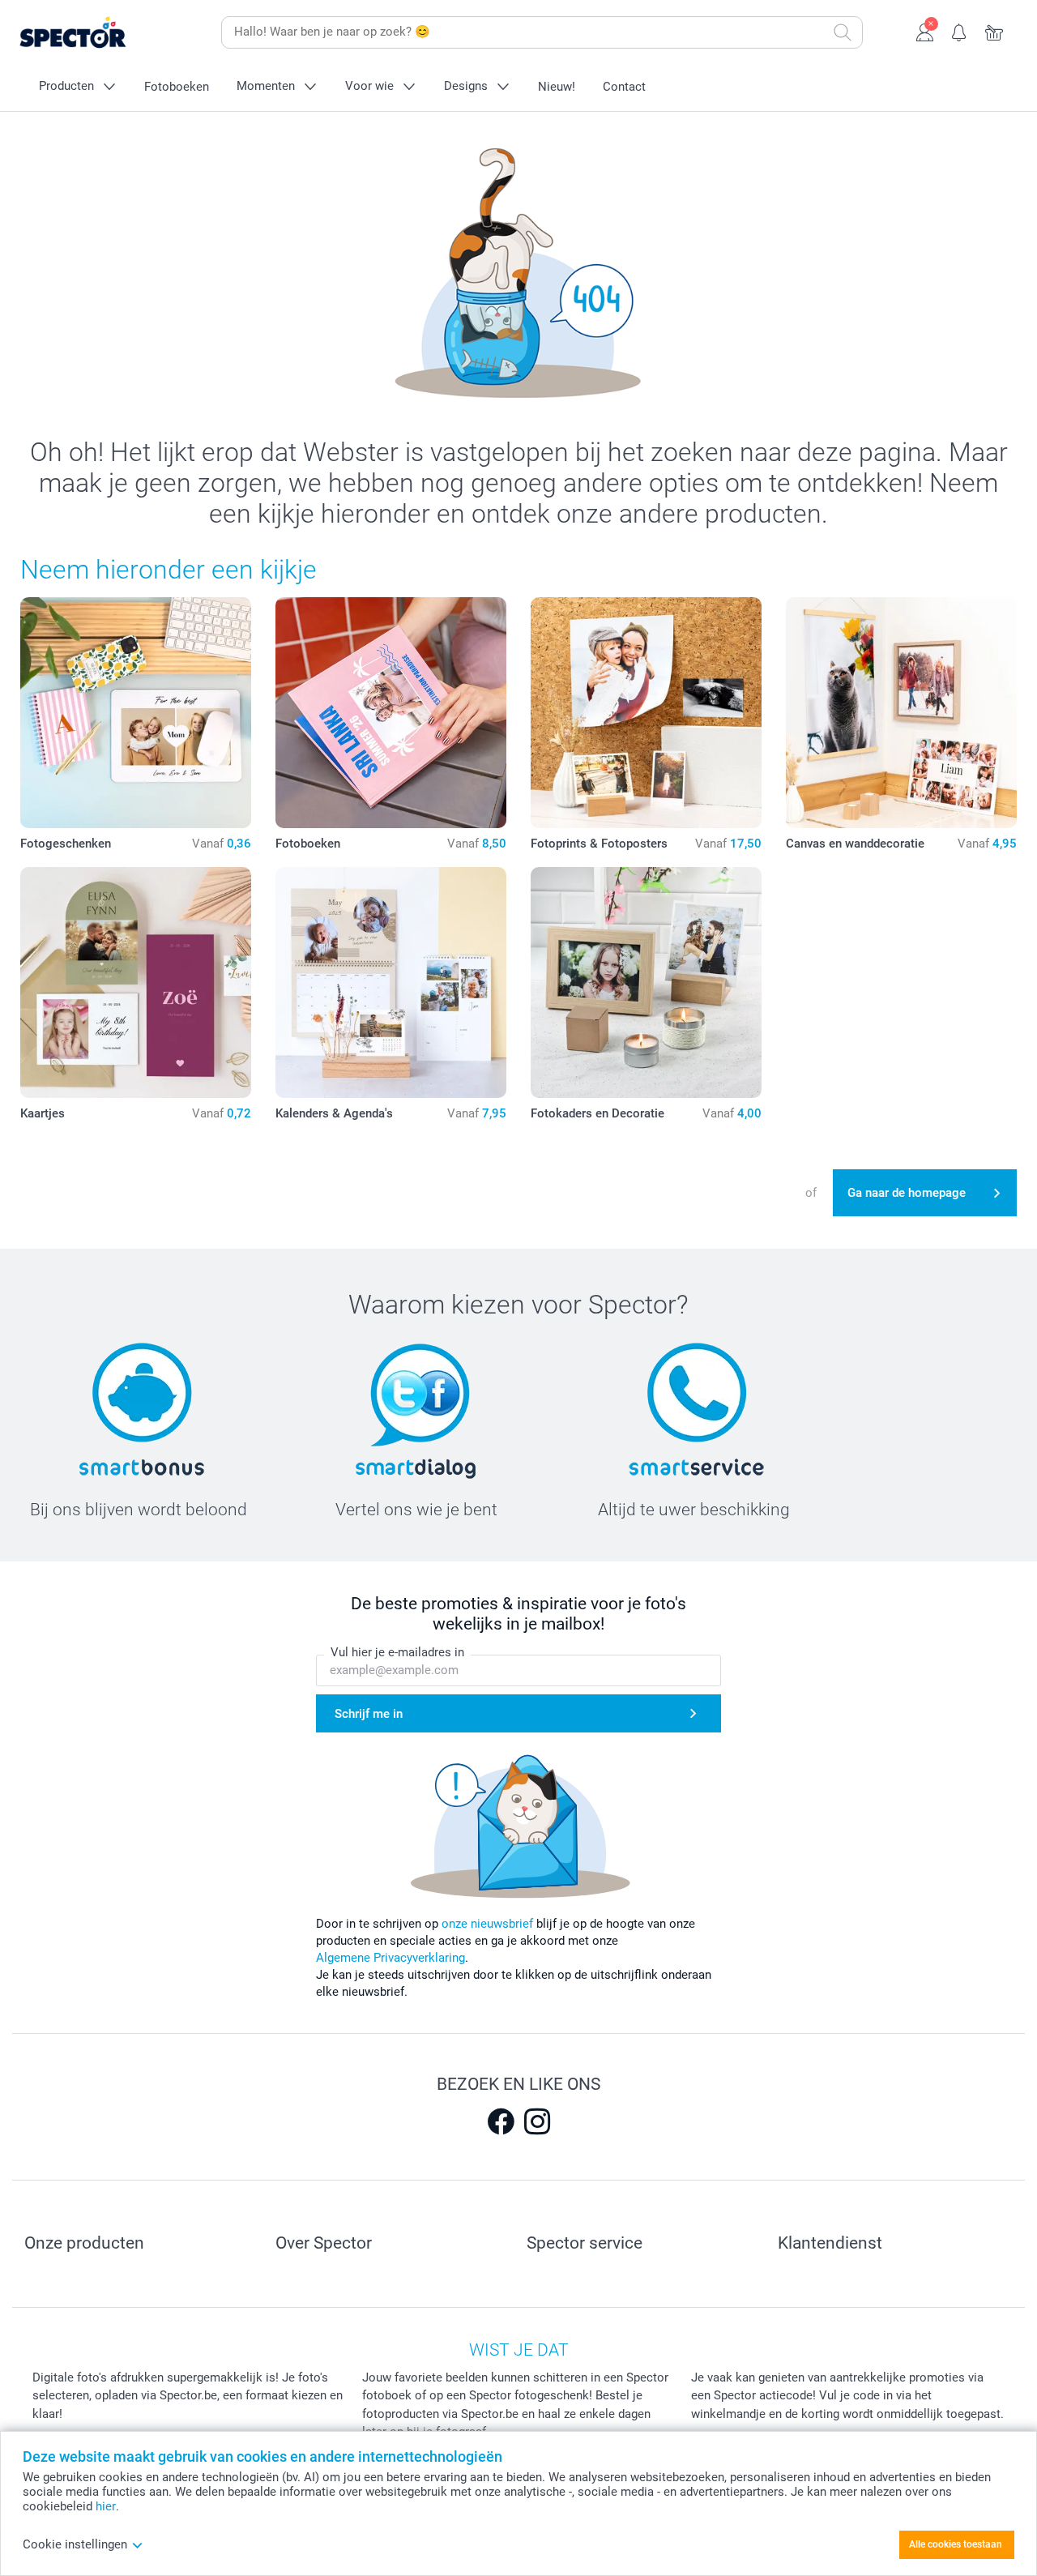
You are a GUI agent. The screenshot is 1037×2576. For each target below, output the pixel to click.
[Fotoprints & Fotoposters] (646, 713)
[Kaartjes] (136, 983)
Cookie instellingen (75, 2544)
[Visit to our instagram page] (537, 2121)
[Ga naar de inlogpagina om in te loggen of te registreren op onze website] (925, 31)
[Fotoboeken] (391, 713)
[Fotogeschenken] (136, 713)
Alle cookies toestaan (956, 2544)
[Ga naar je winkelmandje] (994, 31)
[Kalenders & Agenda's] (391, 983)
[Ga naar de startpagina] (98, 33)
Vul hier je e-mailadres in (397, 1652)
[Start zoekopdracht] (843, 32)
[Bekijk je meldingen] (960, 31)
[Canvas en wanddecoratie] (901, 713)
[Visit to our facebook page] (501, 2121)
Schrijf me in (369, 1714)
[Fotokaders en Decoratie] (646, 983)
